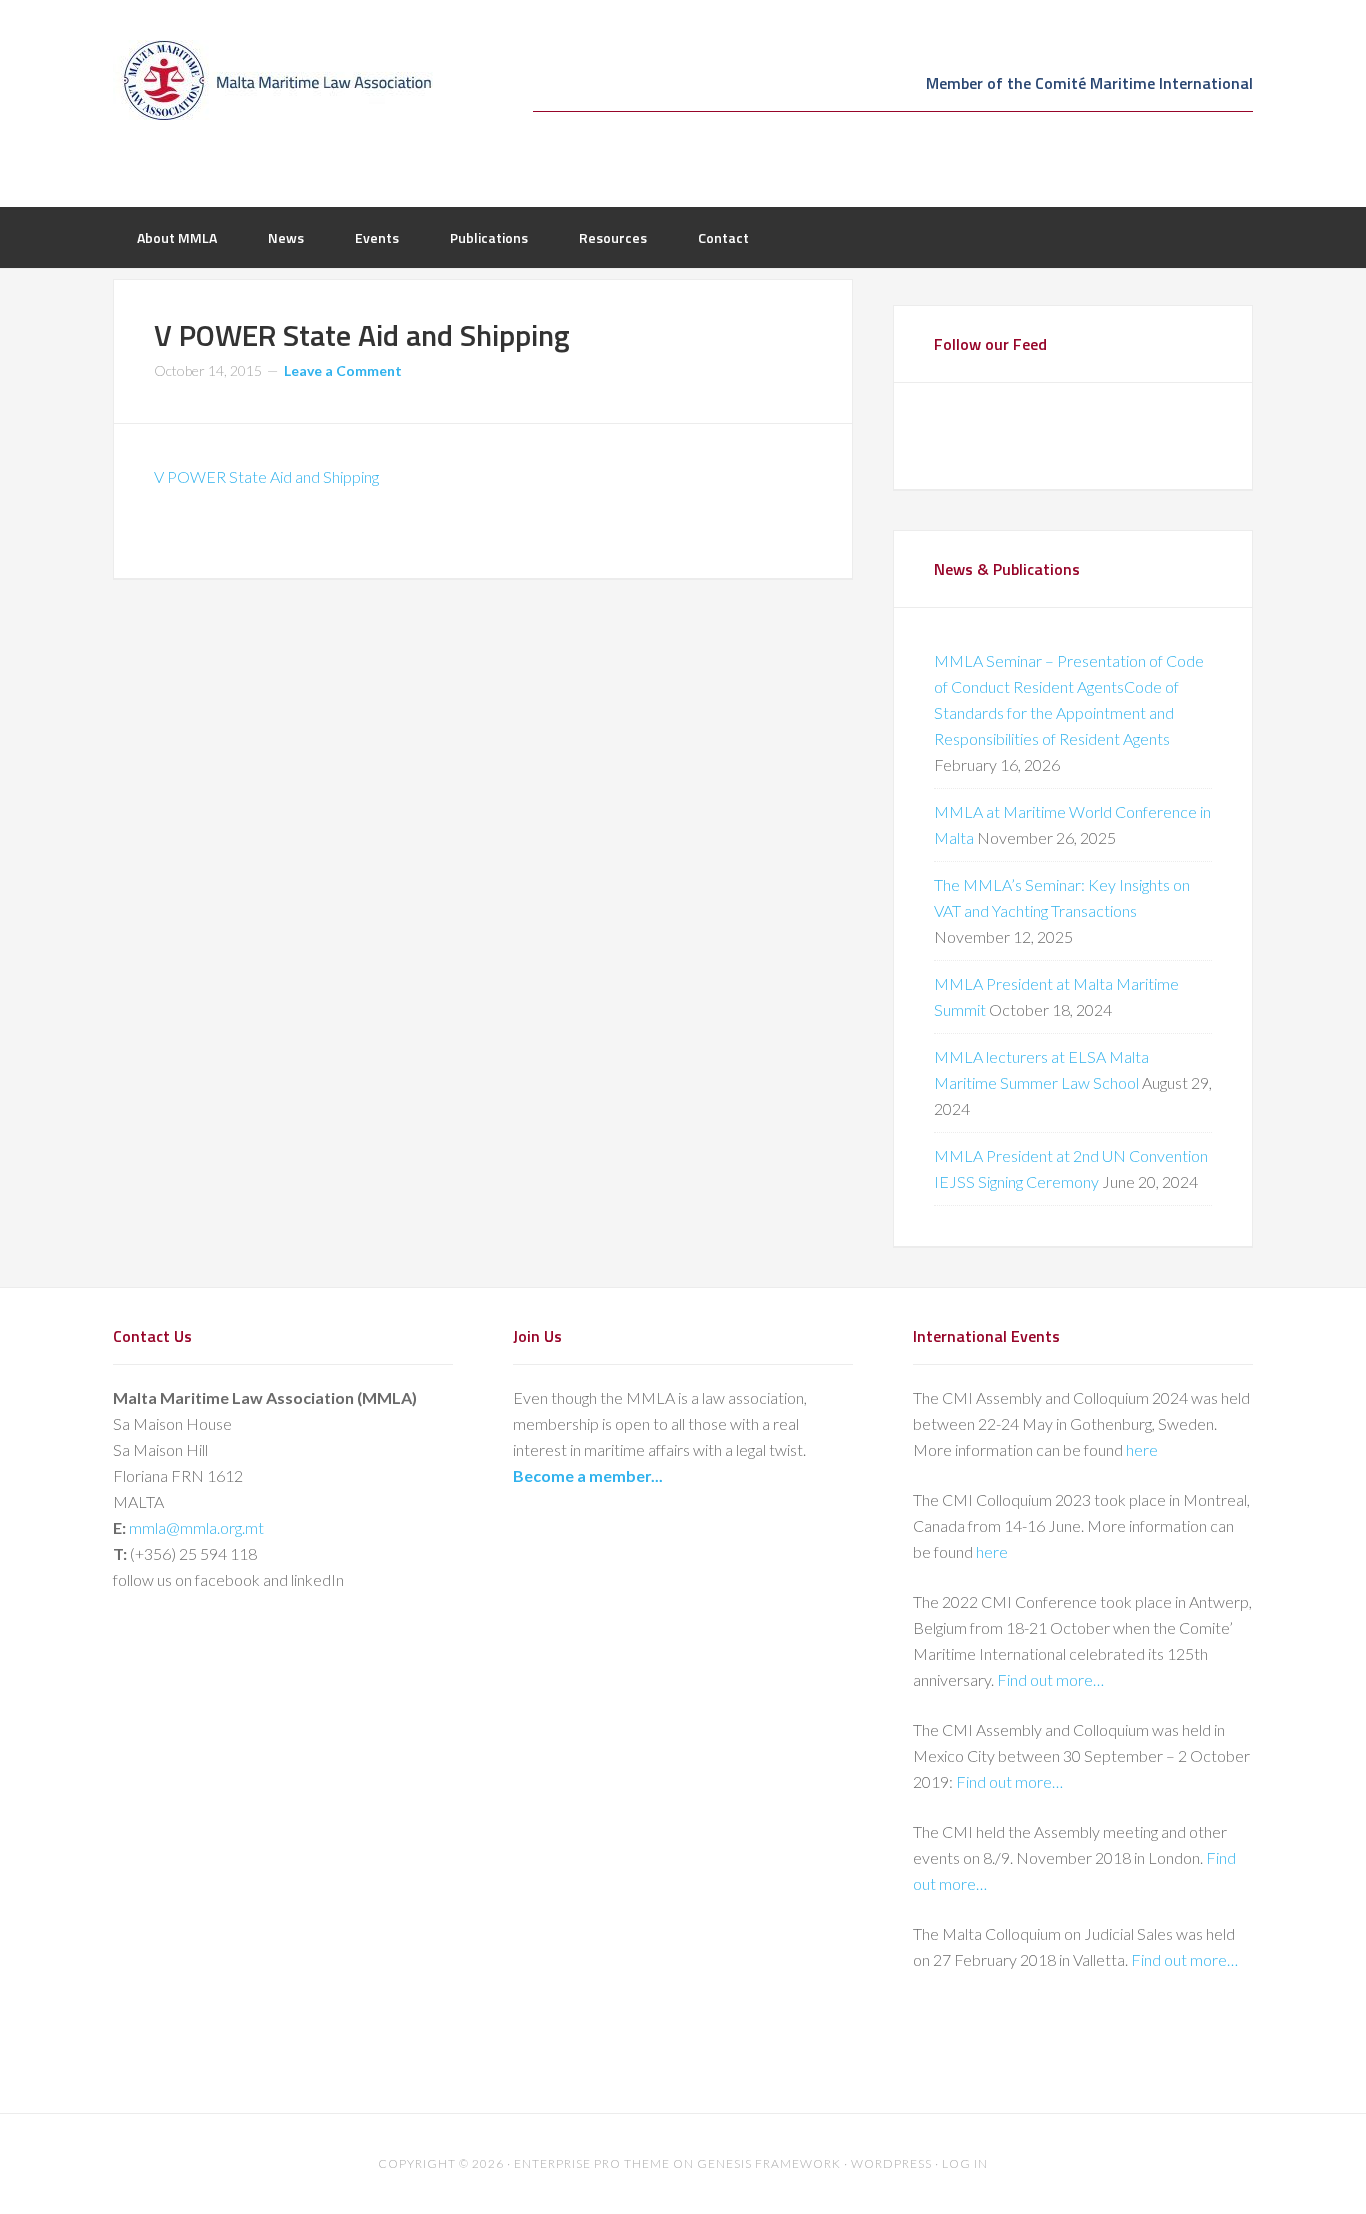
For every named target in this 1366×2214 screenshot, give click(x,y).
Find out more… (1050, 1679)
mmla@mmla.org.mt (196, 1527)
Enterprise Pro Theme (592, 2163)
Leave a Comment (343, 370)
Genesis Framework (769, 2163)
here (1142, 1449)
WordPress (891, 2163)
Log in (965, 2163)
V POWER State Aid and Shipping (266, 476)
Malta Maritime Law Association (273, 80)
